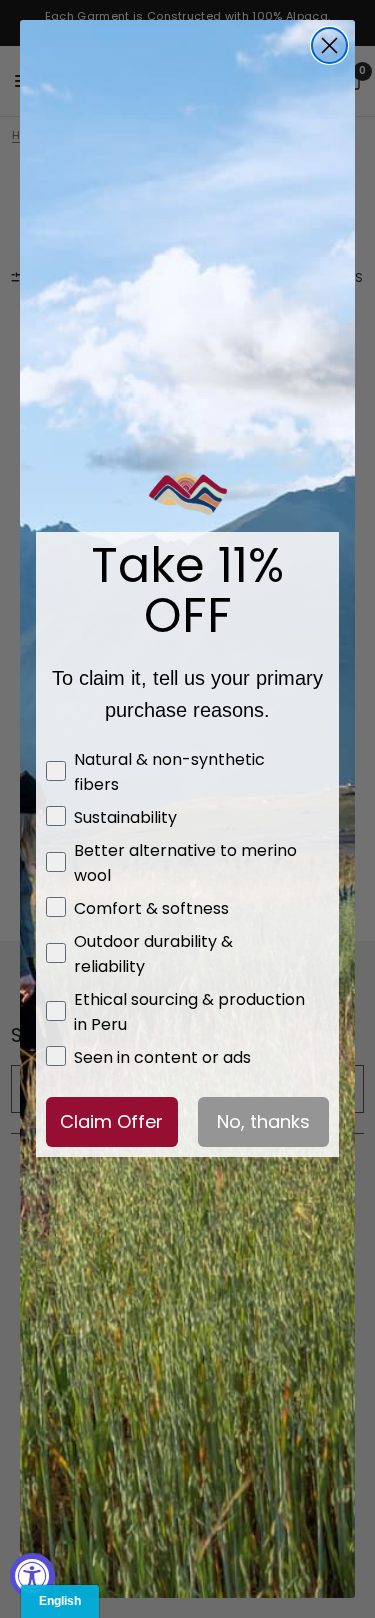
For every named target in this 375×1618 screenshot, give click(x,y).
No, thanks (263, 1121)
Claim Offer (111, 1121)
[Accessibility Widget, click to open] (32, 1575)
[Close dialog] (329, 45)
